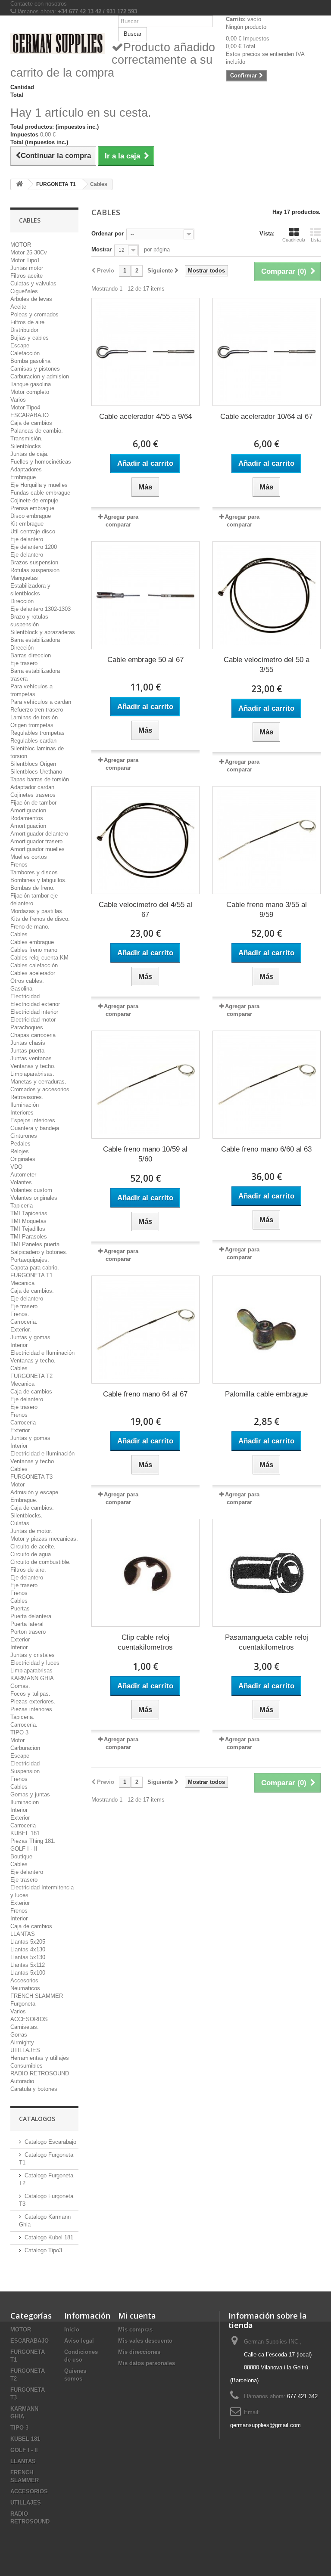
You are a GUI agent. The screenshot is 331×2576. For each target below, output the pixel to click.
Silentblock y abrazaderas (43, 632)
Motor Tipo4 (25, 407)
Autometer (23, 1175)
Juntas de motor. (31, 1531)
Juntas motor (27, 268)
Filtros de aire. (28, 1570)
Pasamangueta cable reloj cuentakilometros (267, 1642)
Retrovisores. (27, 1097)
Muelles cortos (29, 857)
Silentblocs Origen (33, 764)
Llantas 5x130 (28, 1957)
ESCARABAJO (30, 415)
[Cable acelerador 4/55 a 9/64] (145, 352)
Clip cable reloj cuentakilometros (145, 1642)
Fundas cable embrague (40, 493)
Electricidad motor (33, 1020)
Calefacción (25, 353)
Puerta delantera (31, 1616)
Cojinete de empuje (34, 500)
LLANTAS (23, 1934)
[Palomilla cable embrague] (267, 1330)
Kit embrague (27, 524)
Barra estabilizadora (35, 640)
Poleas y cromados (34, 314)
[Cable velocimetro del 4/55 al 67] (145, 840)
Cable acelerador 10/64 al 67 (266, 416)
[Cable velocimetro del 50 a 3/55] (267, 595)
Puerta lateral (27, 1624)
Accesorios (24, 1980)
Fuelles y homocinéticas (41, 462)
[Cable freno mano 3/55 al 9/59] (267, 840)
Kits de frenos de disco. (40, 919)
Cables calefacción (34, 965)
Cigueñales (24, 291)
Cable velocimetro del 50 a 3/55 (267, 665)
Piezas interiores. (32, 1709)
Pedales (20, 1144)
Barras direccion (31, 655)
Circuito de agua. (31, 1554)
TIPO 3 (19, 1732)
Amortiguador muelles (37, 849)
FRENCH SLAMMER (37, 1996)
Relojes (20, 1151)
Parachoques (27, 1027)
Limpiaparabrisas (31, 1670)
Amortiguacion (28, 810)
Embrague (23, 477)
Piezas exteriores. (33, 1701)
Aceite (18, 307)
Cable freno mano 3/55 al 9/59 (267, 910)
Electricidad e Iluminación (42, 1353)
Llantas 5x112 (28, 1965)
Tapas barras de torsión (40, 779)
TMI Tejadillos (28, 1229)
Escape (20, 345)
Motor (17, 1485)
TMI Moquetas (28, 1221)
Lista (316, 240)
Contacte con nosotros (39, 4)
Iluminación (25, 1105)
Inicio (72, 2330)
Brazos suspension (34, 562)
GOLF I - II (24, 1849)
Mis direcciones (139, 2352)
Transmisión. (27, 438)
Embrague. (24, 1500)
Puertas (20, 1608)
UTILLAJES (25, 2050)
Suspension (25, 1771)
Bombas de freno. (33, 888)
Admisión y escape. (35, 1492)
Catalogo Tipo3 (43, 2250)
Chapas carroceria (33, 1035)
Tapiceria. (22, 1717)
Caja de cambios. (32, 1291)
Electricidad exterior (35, 1004)
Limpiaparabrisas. (32, 1074)
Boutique (21, 1856)
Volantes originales (34, 1198)
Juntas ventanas (31, 1058)
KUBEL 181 (25, 1833)
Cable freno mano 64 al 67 (145, 1394)
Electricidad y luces (35, 1663)
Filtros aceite (27, 276)
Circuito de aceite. (33, 1547)
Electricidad (25, 996)
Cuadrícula (294, 240)
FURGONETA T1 (31, 1275)
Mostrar (101, 249)
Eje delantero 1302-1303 (41, 609)
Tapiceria (22, 1206)
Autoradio (22, 2081)
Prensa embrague (32, 508)
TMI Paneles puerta (35, 1244)
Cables (19, 934)
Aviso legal (79, 2341)
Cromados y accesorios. (41, 1089)
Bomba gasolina (30, 361)
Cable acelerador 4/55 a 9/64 (145, 416)
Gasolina (21, 989)
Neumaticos (25, 1988)
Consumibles (27, 2066)
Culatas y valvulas (33, 283)
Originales (23, 1159)
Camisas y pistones (35, 369)
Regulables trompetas (37, 733)
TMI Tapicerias (29, 1213)
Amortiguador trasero (36, 841)
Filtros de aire (27, 322)
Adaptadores (26, 469)
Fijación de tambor (33, 803)
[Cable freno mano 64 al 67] (145, 1330)
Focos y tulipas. (30, 1694)
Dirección (22, 601)
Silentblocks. (27, 1516)
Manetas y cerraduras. (38, 1082)
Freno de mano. (30, 927)
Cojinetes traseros (33, 795)
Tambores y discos (34, 872)
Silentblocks (26, 446)
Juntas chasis (28, 1043)
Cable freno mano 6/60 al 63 (266, 1149)
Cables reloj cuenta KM (39, 958)
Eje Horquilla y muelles (39, 485)
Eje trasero (24, 663)
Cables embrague (32, 942)
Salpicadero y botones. (39, 1252)
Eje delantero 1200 (34, 547)
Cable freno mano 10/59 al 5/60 (145, 1154)
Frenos (19, 865)
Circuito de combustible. (41, 1562)
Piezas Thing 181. (33, 1841)
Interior (19, 1345)
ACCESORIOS (29, 2019)
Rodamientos (27, 818)
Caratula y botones (34, 2089)
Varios (18, 400)
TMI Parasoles (29, 1237)
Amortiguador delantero (39, 834)
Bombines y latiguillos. (39, 880)
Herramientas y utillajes (40, 2058)
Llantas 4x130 (28, 1949)
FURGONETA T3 (31, 1477)
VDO (16, 1167)
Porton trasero (28, 1632)
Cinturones (24, 1136)
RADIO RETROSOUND (40, 2073)
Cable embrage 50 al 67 (145, 660)
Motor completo (30, 392)
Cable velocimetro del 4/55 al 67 (145, 910)
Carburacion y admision (40, 376)
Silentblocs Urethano (36, 772)
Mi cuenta (137, 2316)
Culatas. (21, 1523)
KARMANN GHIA (32, 1678)
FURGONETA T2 (31, 1376)
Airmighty (22, 2042)
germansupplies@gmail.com (265, 2425)
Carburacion (25, 1748)
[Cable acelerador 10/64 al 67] (267, 352)
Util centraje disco (33, 531)
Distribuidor (24, 330)
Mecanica (22, 1283)
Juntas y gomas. (31, 1337)
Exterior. (21, 1330)
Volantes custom (31, 1190)
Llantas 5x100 (28, 1973)
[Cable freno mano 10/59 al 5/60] (145, 1085)
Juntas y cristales (33, 1655)
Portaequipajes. (30, 1260)
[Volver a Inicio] (19, 184)
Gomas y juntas (30, 1794)
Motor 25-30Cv (29, 252)
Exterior (20, 1430)
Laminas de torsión (34, 717)
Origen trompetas (32, 725)
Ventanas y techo (32, 1461)
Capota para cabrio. (35, 1268)
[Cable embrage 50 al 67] (145, 595)
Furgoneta (23, 2004)
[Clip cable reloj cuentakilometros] (145, 1573)
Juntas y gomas (30, 1438)
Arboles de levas (31, 299)
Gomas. (20, 1686)
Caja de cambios (31, 423)
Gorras (19, 2035)
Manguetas (24, 578)
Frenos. (20, 1314)
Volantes (21, 1182)
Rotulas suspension (35, 570)
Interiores (22, 1113)
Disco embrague (31, 516)
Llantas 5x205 (28, 1942)
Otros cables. (27, 981)
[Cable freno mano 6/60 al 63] (267, 1085)
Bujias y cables (30, 338)
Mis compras (135, 2330)
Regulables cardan (33, 741)
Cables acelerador (33, 973)
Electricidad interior (34, 1012)
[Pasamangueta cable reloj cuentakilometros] (267, 1573)
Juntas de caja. (30, 454)
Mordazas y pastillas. (37, 911)
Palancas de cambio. (37, 431)
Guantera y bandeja (35, 1128)
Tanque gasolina (31, 384)
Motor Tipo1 (25, 260)
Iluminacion (25, 1802)
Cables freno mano (34, 950)
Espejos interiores (33, 1120)
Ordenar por (108, 234)
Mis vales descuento (145, 2341)
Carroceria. (24, 1322)
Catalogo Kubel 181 (49, 2237)
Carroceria (23, 1423)
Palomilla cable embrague (266, 1394)
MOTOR (21, 245)
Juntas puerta (27, 1051)
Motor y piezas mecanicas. (44, 1539)
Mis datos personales (147, 2363)
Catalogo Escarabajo (50, 2142)
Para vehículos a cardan (41, 702)
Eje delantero (27, 539)
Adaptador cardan (32, 787)
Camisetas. (25, 2027)
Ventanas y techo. (33, 1066)
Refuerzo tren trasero (37, 710)
